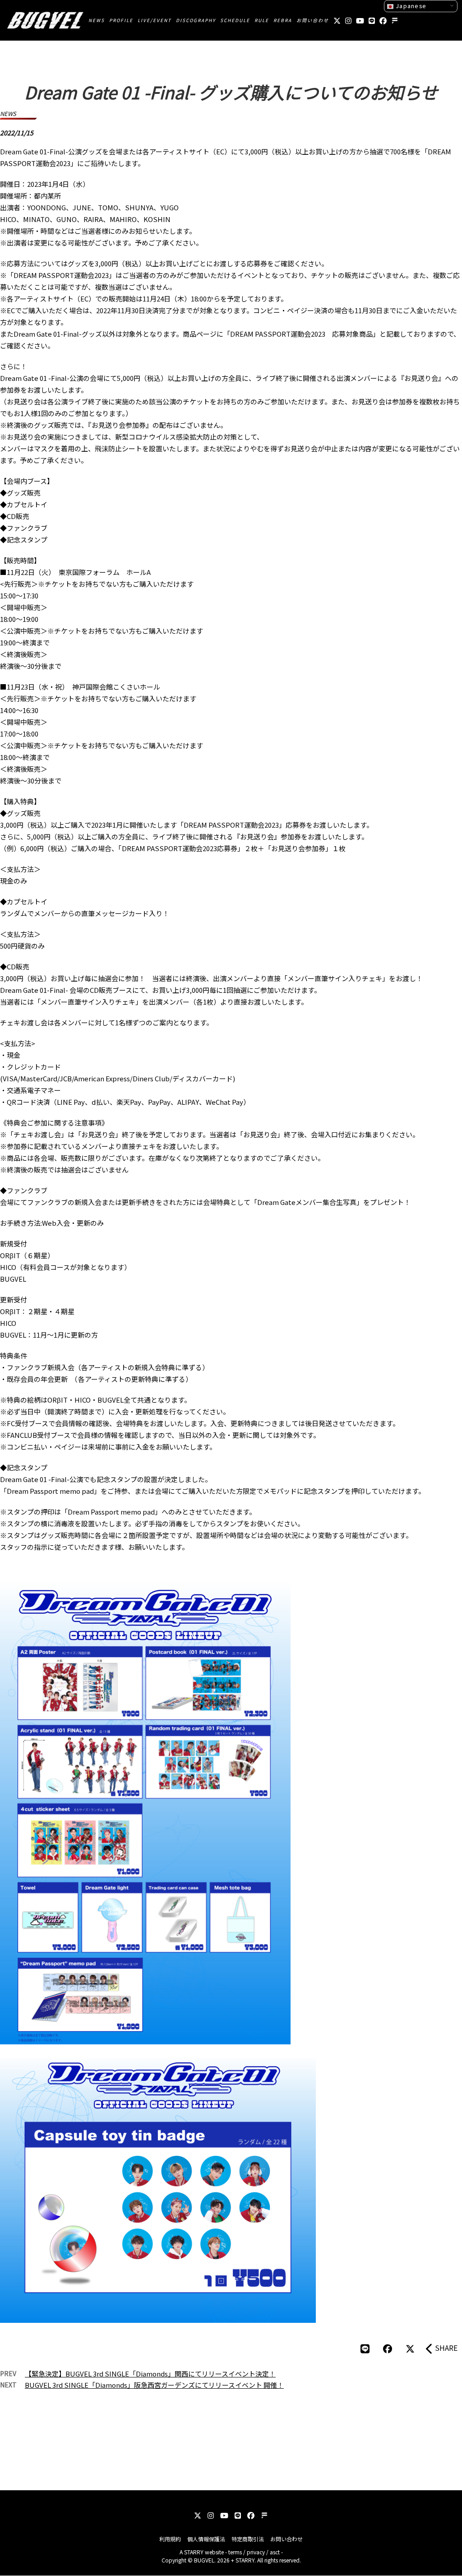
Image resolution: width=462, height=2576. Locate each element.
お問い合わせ (313, 20)
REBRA (283, 20)
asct (275, 2552)
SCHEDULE (235, 20)
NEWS (97, 20)
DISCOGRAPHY (196, 20)
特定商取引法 (248, 2539)
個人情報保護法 (206, 2539)
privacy (256, 2552)
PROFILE (121, 20)
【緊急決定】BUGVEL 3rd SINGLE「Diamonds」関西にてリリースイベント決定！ (150, 2374)
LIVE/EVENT (155, 20)
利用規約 (170, 2539)
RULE (262, 20)
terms (235, 2552)
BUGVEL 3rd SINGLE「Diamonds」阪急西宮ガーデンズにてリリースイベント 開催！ (154, 2385)
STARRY (194, 2552)
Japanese (410, 6)
